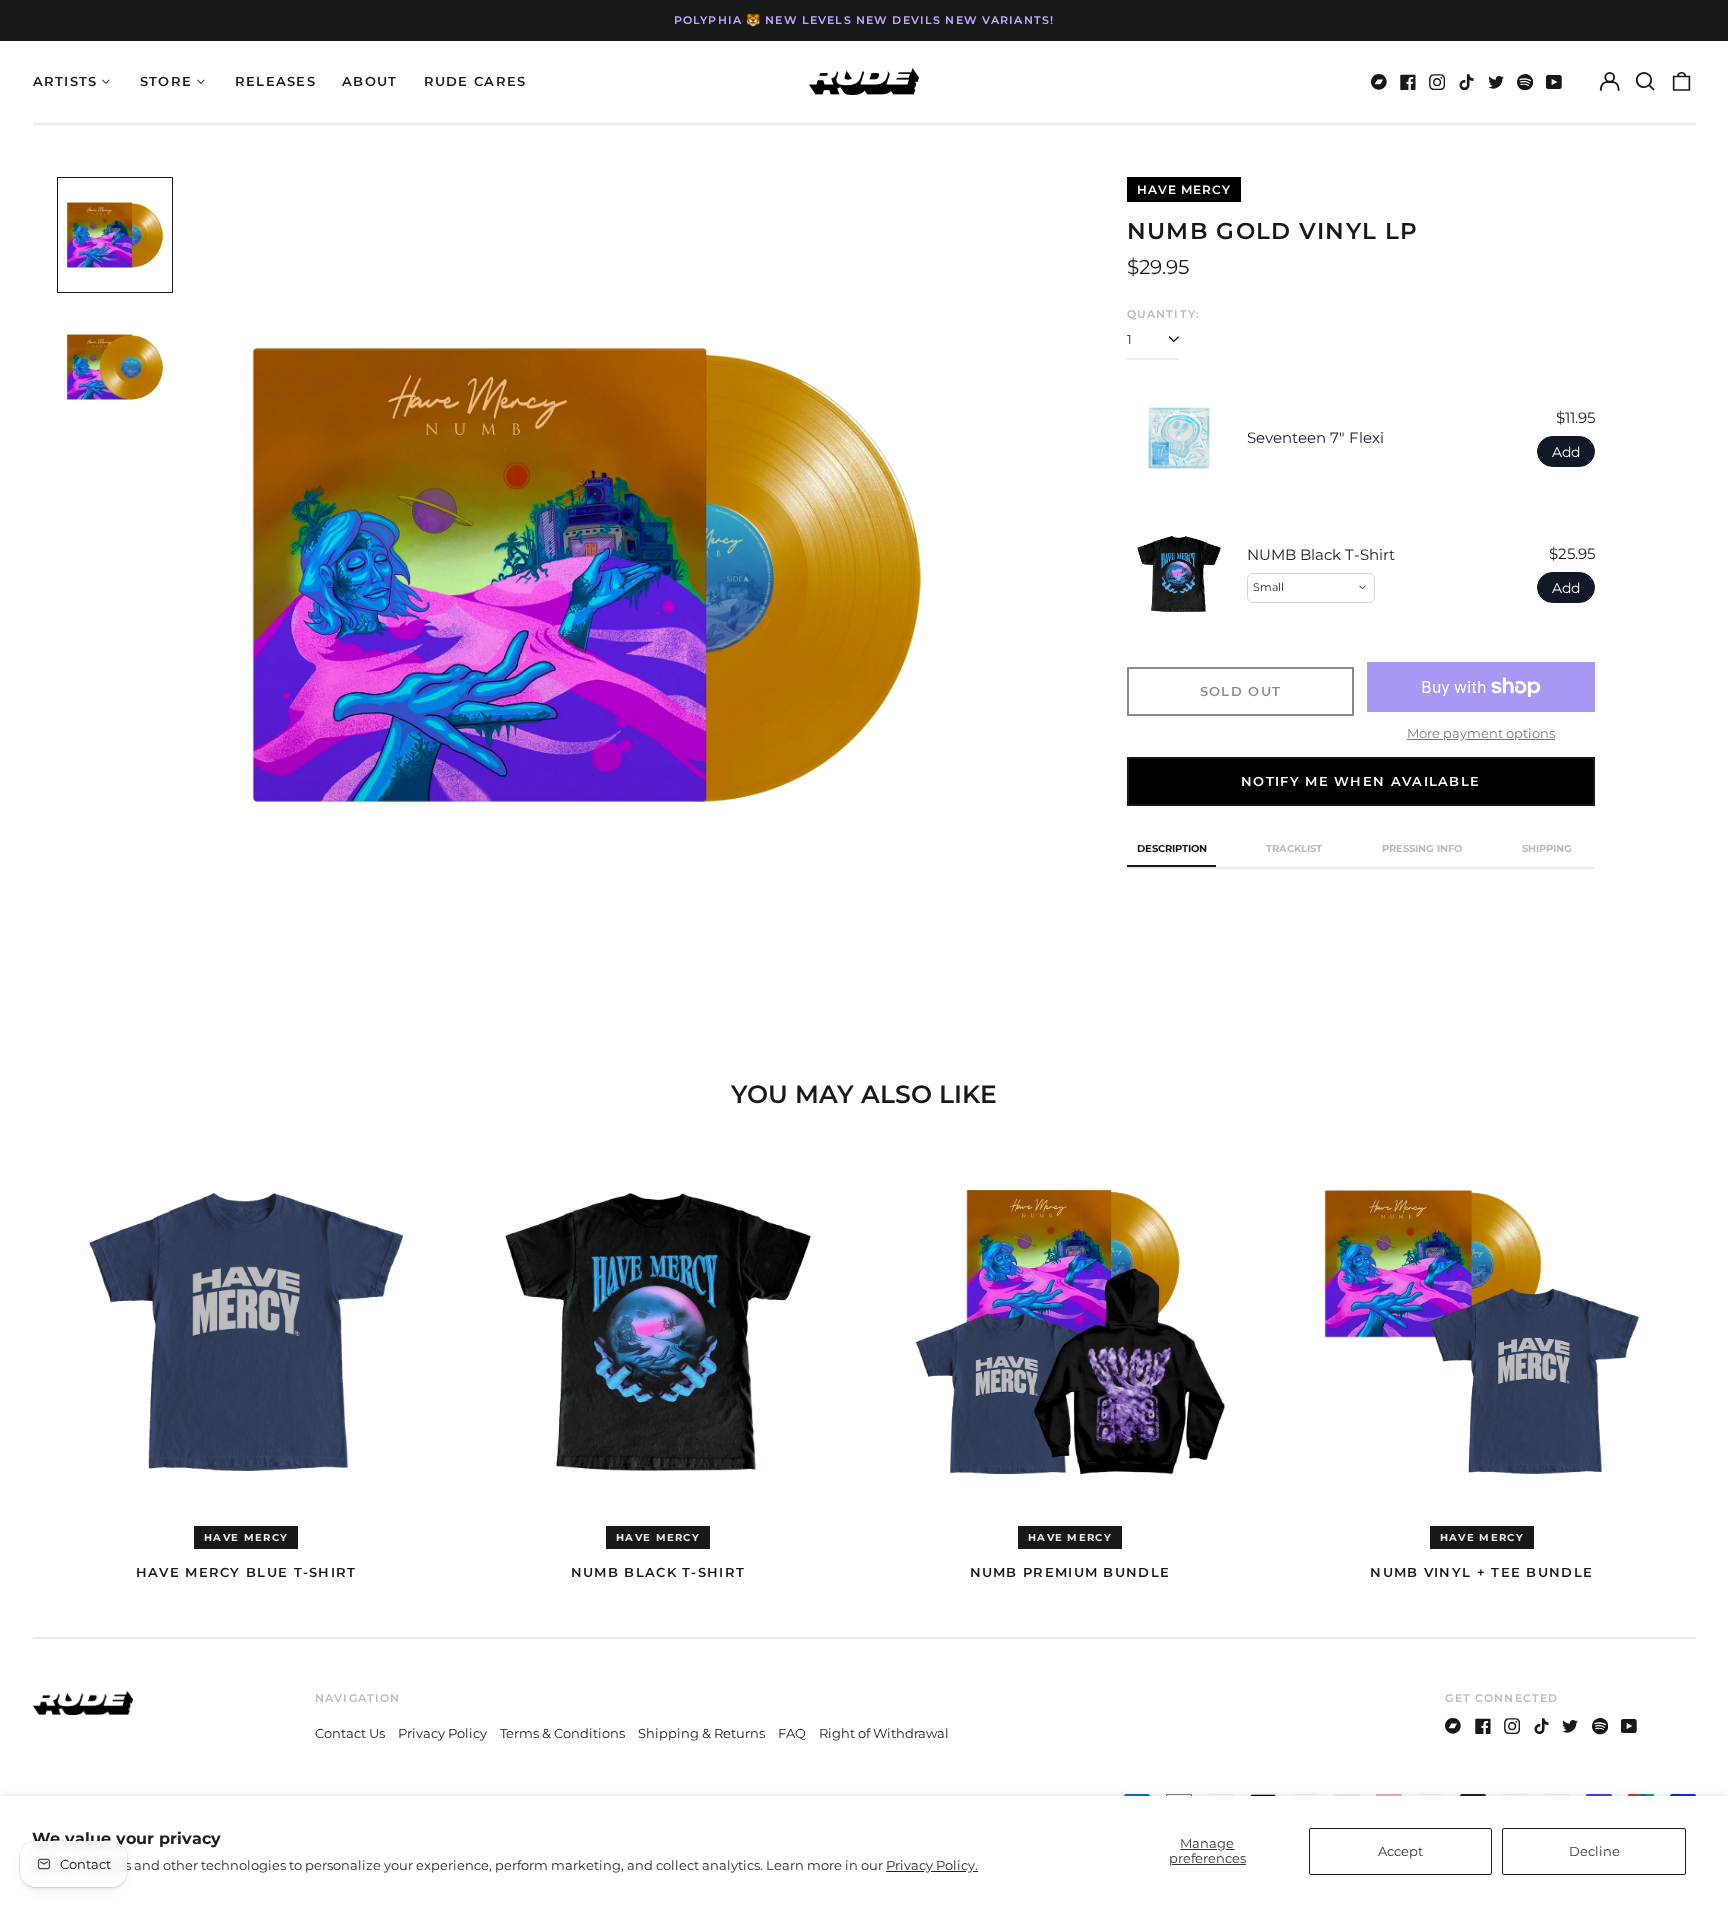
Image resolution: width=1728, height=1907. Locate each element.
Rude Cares (475, 81)
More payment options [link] (1481, 733)
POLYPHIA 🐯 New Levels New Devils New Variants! (864, 20)
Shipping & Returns (701, 1733)
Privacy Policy (442, 1733)
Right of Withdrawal (884, 1733)
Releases (275, 81)
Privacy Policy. (932, 1865)
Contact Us (350, 1733)
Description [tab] (1172, 848)
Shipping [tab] (1547, 848)
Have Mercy (1184, 189)
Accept (1400, 1851)
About (370, 81)
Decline (1594, 1851)
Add (1566, 452)
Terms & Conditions (562, 1733)
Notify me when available (1360, 781)
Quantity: (1163, 314)
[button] (1645, 81)
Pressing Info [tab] (1422, 848)
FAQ (792, 1733)
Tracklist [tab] (1294, 848)
